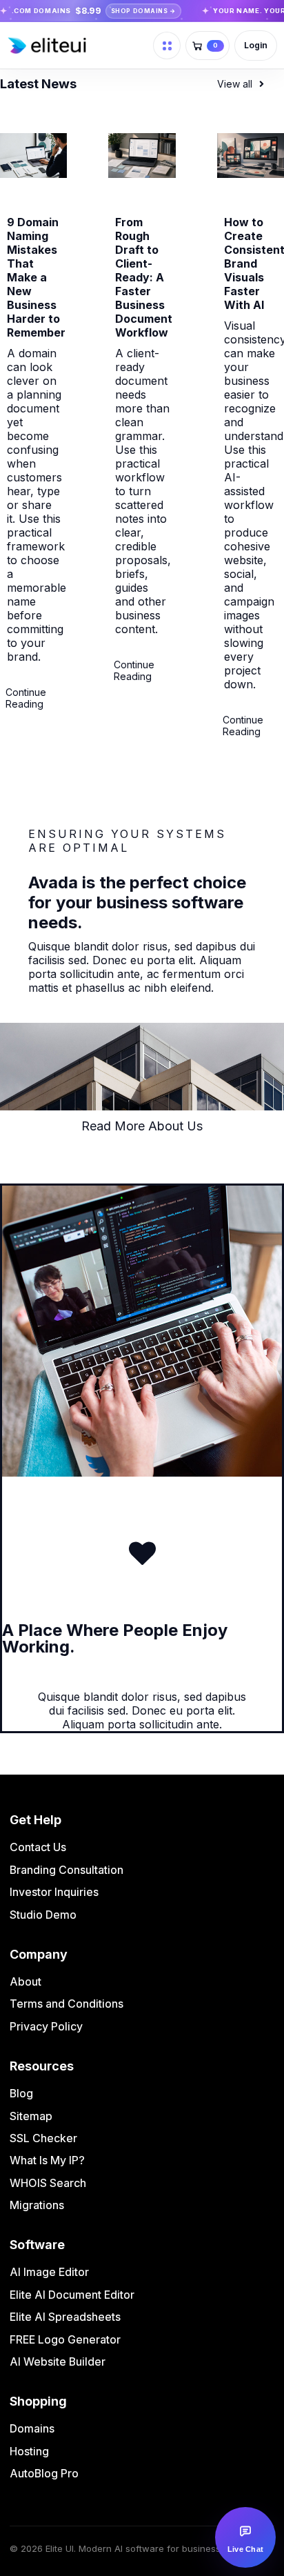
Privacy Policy (46, 2026)
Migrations (37, 2205)
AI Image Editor (49, 2272)
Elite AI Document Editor (72, 2295)
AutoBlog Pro (44, 2473)
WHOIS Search (48, 2183)
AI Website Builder (58, 2362)
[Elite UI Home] (78, 46)
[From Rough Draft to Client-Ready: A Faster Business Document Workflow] (142, 174)
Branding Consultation (67, 1870)
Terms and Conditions (67, 2004)
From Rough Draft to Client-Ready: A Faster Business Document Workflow (144, 277)
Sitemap (31, 2116)
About (26, 1981)
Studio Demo (43, 1915)
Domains (32, 2428)
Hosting (29, 2451)
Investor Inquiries (54, 1892)
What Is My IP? (47, 2160)
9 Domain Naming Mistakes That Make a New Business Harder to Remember (36, 277)
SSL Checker (43, 2138)
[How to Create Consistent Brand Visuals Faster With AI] (251, 174)
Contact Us (38, 1847)
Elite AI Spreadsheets (65, 2317)
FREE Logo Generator (65, 2339)
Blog (21, 2093)
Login (255, 45)
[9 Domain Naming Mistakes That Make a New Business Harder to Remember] (33, 174)
